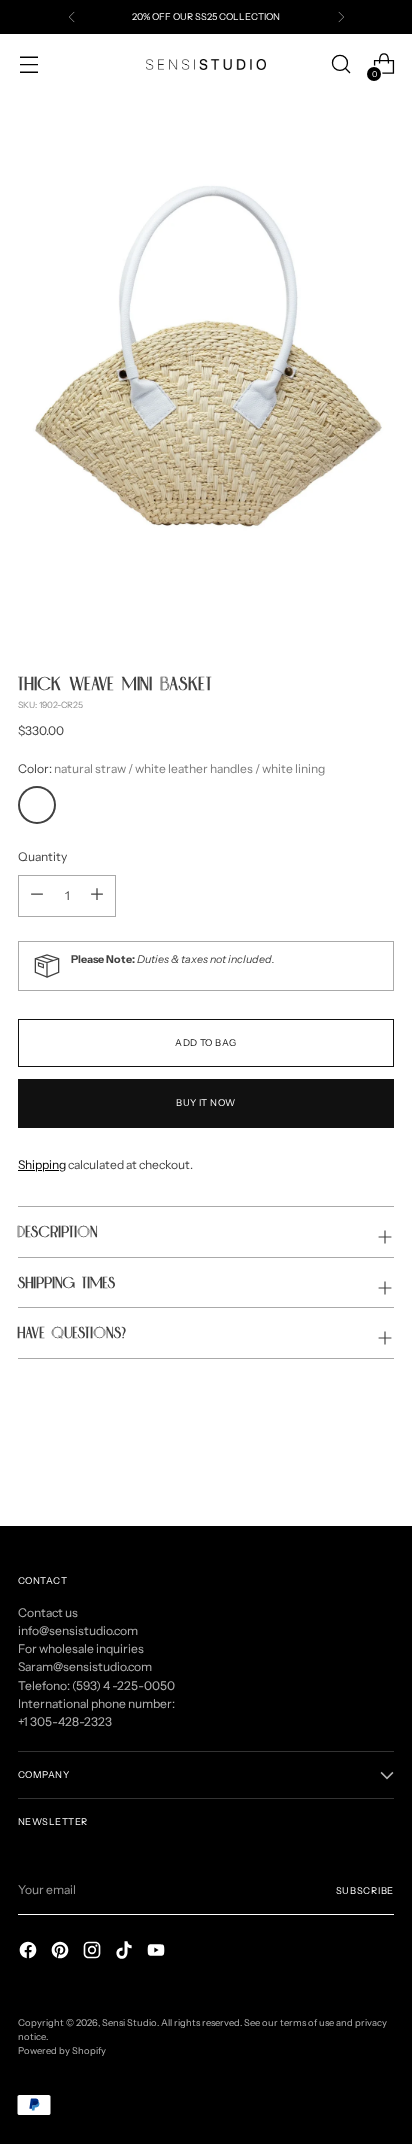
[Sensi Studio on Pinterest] (62, 1952)
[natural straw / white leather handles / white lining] (37, 805)
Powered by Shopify (62, 2050)
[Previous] (72, 17)
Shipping (42, 1164)
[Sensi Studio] (206, 64)
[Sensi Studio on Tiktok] (126, 1952)
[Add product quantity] (37, 896)
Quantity (42, 856)
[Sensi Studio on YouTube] (158, 1952)
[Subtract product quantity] (97, 896)
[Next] (341, 17)
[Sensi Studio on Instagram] (94, 1952)
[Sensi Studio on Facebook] (30, 1952)
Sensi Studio (129, 2022)
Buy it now (206, 1102)
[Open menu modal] (28, 64)
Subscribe (365, 1890)
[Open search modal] (340, 64)
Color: (171, 768)
